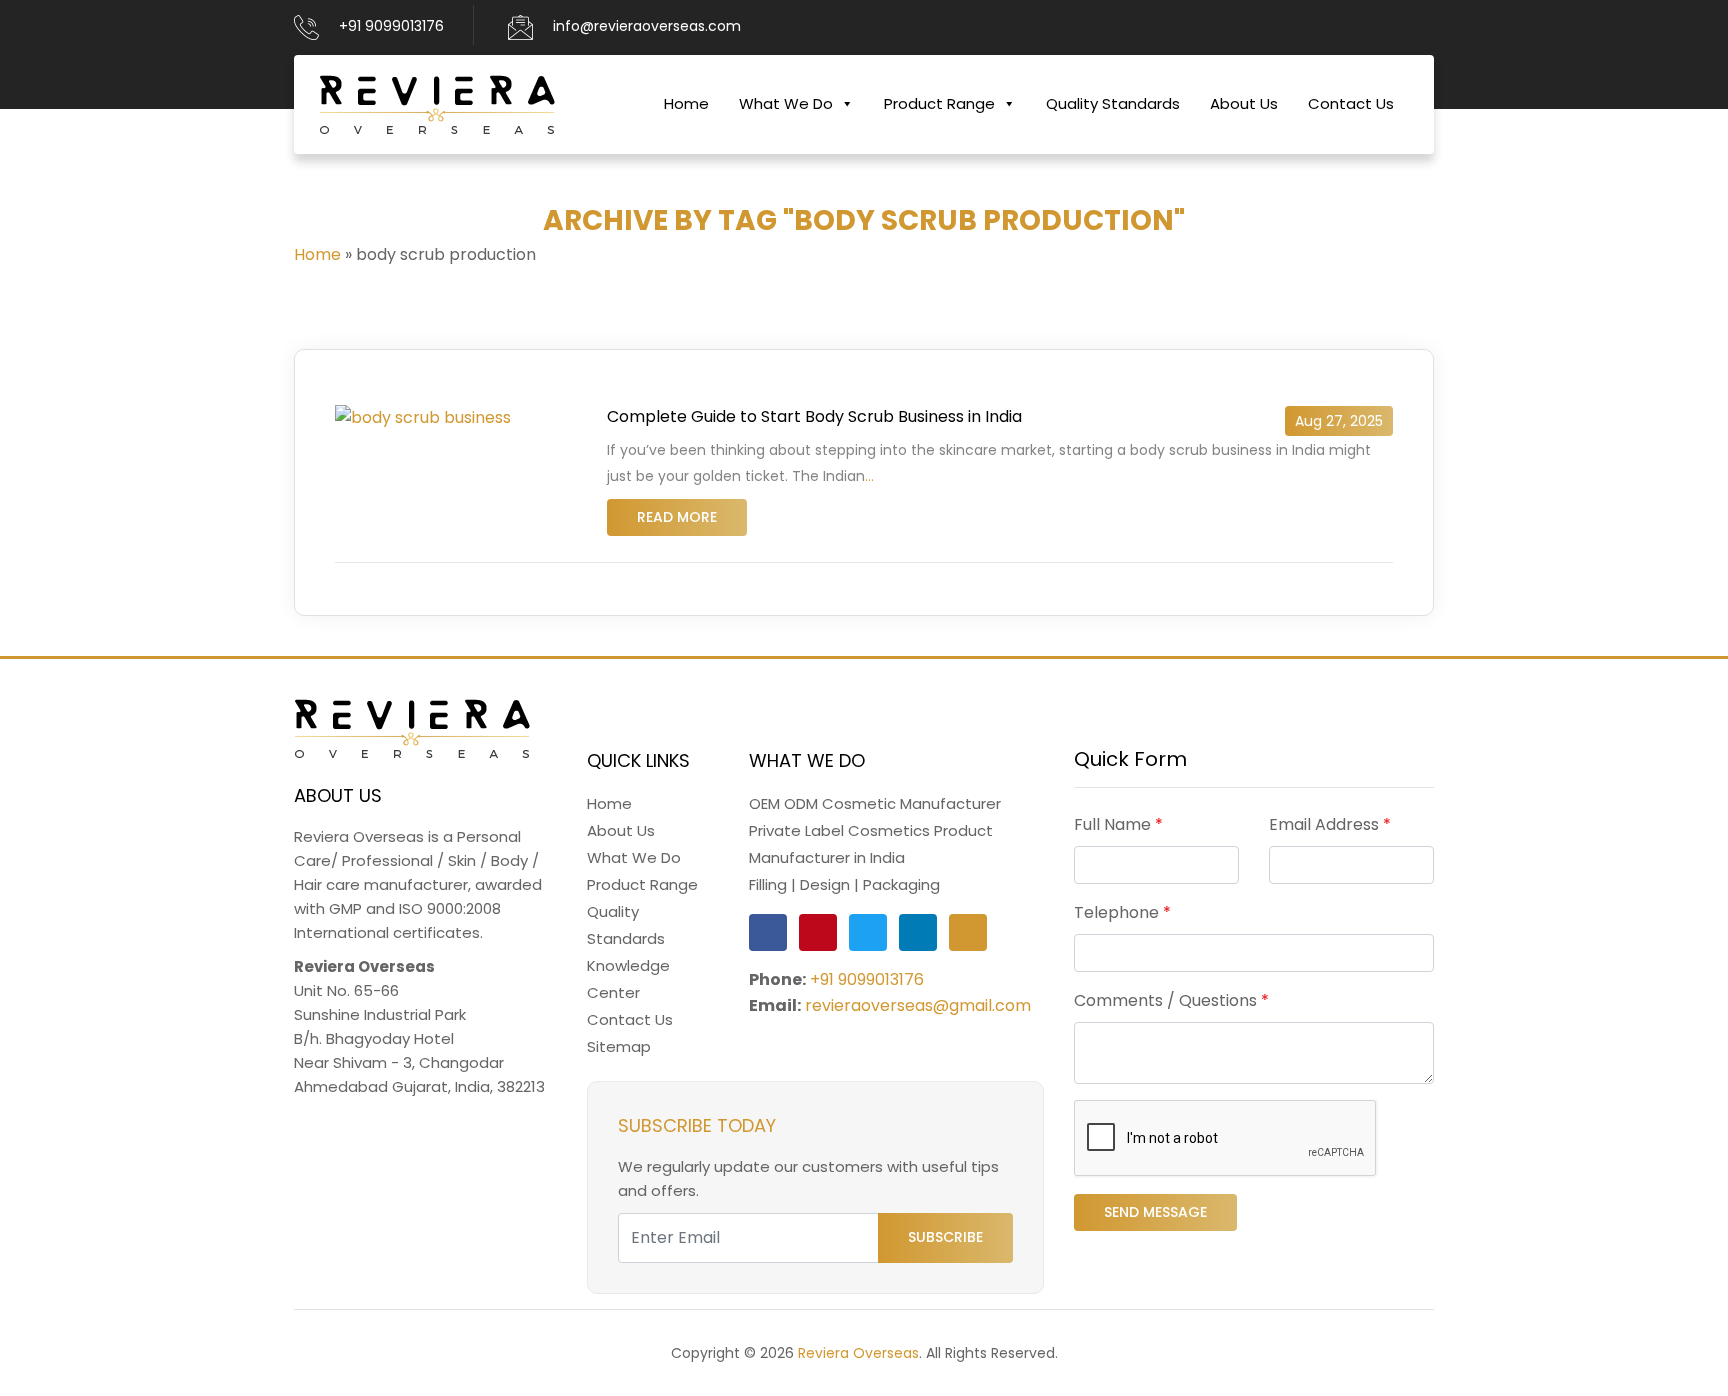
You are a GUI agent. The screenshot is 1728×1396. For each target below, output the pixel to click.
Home (686, 103)
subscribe (945, 1237)
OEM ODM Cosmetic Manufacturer (875, 803)
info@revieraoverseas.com (647, 26)
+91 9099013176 (391, 26)
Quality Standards (1113, 103)
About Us (1244, 103)
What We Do (786, 103)
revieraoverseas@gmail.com (918, 1005)
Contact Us (1351, 103)
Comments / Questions (1171, 1000)
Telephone (1122, 912)
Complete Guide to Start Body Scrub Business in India (814, 416)
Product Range (939, 103)
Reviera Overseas (858, 1353)
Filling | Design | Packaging (844, 884)
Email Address (1330, 824)
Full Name (1118, 824)
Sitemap (619, 1046)
